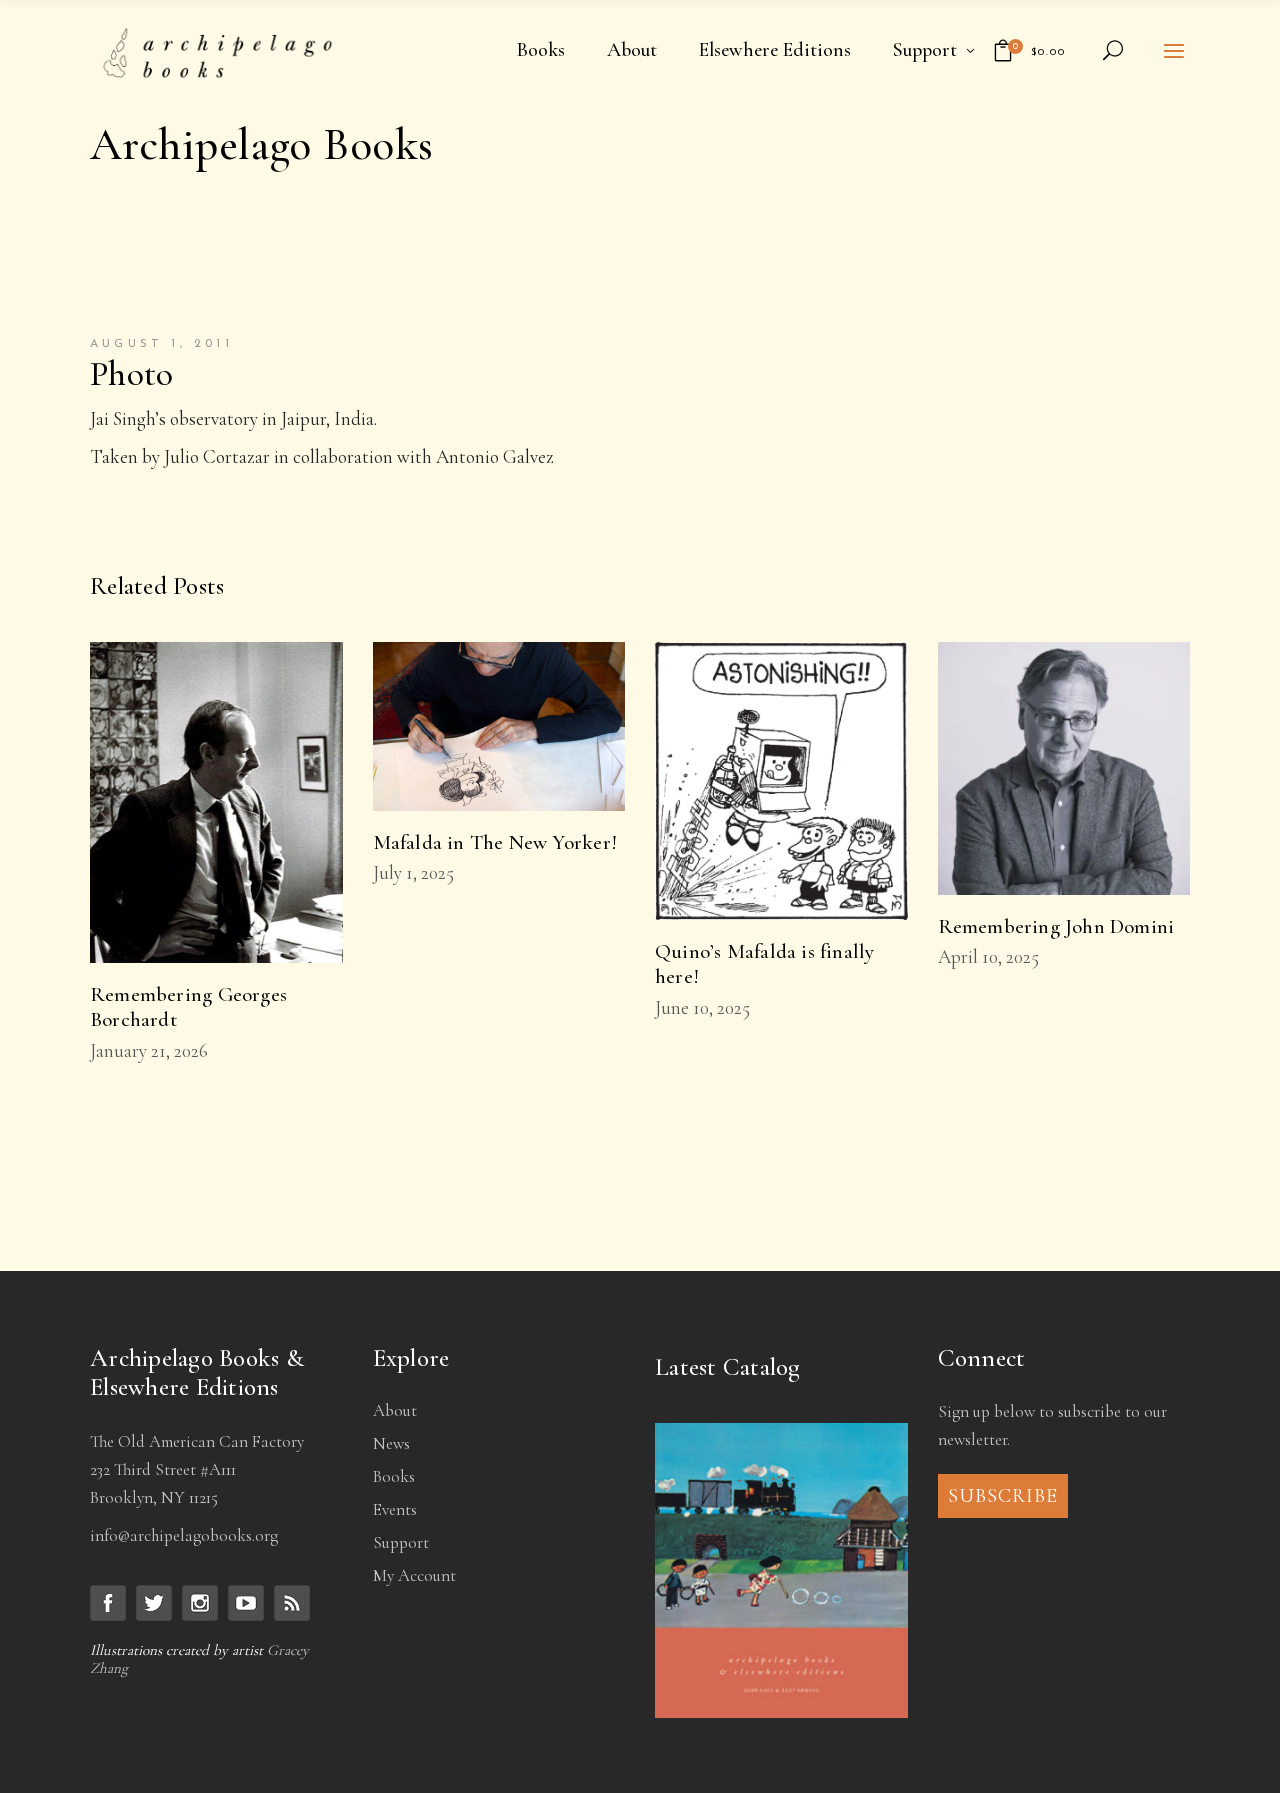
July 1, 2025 (413, 872)
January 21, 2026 (149, 1050)
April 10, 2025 (988, 956)
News (391, 1443)
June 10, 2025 (702, 1007)
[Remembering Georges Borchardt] (216, 802)
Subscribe (1003, 1496)
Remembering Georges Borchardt (188, 1007)
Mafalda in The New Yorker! (495, 842)
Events (395, 1509)
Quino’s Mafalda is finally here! (764, 964)
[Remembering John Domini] (1064, 768)
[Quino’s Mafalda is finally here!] (781, 781)
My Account (414, 1575)
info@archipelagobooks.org (184, 1535)
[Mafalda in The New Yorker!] (499, 726)
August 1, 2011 (161, 344)
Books (394, 1476)
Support (401, 1542)
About (395, 1410)
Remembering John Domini (1056, 926)
